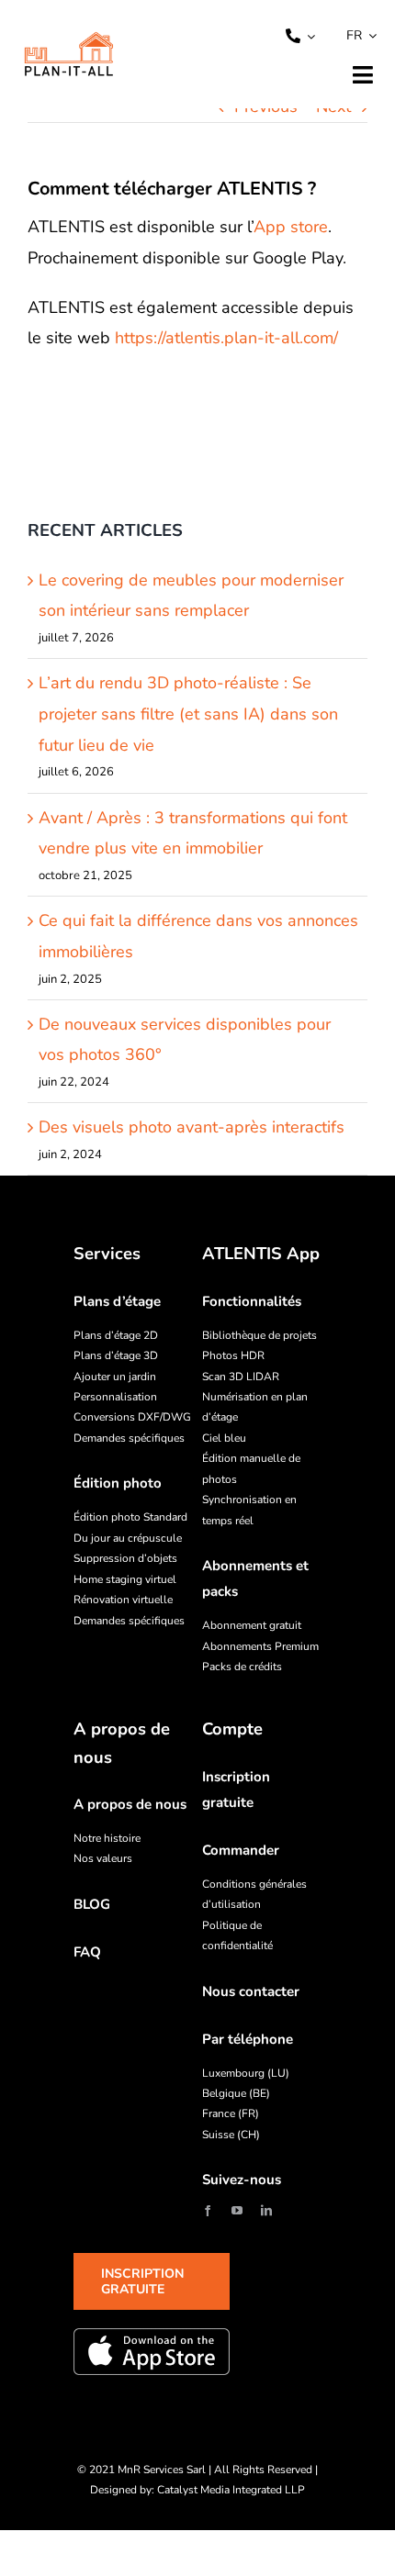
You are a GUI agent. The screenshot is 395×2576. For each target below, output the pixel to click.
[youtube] (237, 2211)
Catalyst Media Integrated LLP (231, 2490)
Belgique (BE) (236, 2093)
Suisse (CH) (231, 2135)
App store (291, 227)
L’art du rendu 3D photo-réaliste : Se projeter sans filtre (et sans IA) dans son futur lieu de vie (188, 714)
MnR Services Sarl (162, 2470)
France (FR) (231, 2113)
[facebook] (208, 2211)
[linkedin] (266, 2211)
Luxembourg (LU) (246, 2073)
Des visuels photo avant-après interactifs (192, 1127)
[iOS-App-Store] (152, 2351)
